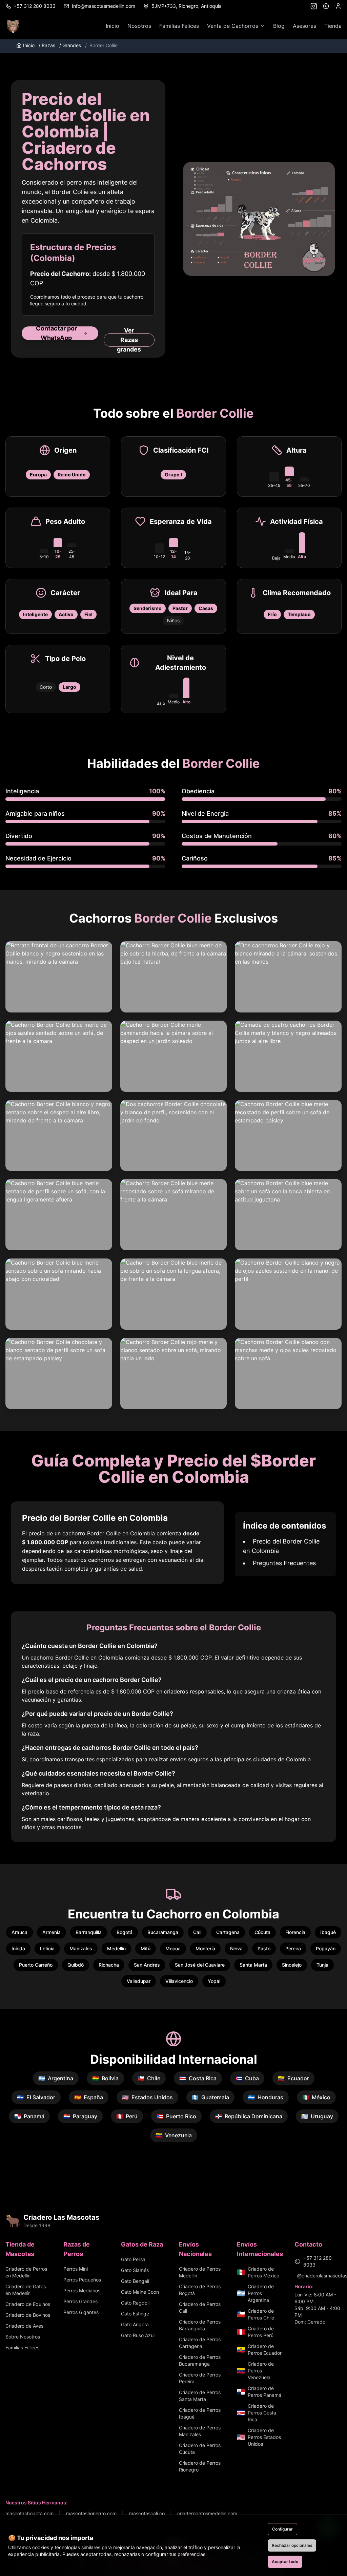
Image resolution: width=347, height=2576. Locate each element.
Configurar (282, 2529)
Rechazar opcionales (292, 2545)
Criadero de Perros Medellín (200, 2272)
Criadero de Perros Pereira (200, 2378)
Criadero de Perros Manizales (200, 2431)
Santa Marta (253, 1965)
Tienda (333, 26)
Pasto (264, 1948)
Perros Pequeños (82, 2280)
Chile (149, 2078)
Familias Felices (179, 26)
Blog (279, 26)
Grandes (70, 45)
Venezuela (174, 2135)
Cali (197, 1932)
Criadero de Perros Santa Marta (200, 2396)
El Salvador (36, 2097)
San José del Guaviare (200, 1965)
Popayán (326, 1948)
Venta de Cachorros (233, 26)
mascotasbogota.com (29, 2513)
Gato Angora (135, 2324)
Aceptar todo (285, 2562)
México (316, 2097)
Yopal (214, 1981)
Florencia (295, 1932)
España (89, 2097)
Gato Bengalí (135, 2281)
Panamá (29, 2116)
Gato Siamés (135, 2270)
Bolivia (105, 2078)
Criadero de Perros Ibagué (200, 2413)
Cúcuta (262, 1932)
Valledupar (139, 1981)
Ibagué (328, 1932)
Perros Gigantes (81, 2312)
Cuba (247, 2078)
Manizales (81, 1948)
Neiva (236, 1948)
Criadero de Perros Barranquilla (200, 2325)
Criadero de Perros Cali (200, 2307)
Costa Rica (198, 2078)
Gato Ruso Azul (138, 2335)
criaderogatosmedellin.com (207, 2513)
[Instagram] (314, 6)
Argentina (56, 2078)
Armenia (52, 1932)
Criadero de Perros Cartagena (200, 2343)
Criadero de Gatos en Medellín (26, 2290)
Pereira (293, 1948)
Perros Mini (76, 2269)
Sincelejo (292, 1965)
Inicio (113, 26)
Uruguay (317, 2116)
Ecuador (293, 2078)
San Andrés (147, 1965)
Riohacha (109, 1965)
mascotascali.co (147, 2513)
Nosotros (139, 26)
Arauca (19, 1932)
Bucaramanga (163, 1932)
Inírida (18, 1948)
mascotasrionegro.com (91, 2513)
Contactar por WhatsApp (56, 333)
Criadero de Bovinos (28, 2315)
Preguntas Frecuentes (284, 1563)
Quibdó (76, 1965)
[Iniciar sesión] (338, 6)
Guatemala (210, 2097)
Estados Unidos (147, 2097)
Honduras (266, 2097)
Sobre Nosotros (23, 2337)
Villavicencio (179, 1981)
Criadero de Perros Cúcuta (200, 2449)
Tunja (322, 1965)
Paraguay (80, 2116)
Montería (205, 1948)
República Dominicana (249, 2116)
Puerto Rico (176, 2116)
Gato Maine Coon (140, 2292)
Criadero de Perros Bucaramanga (200, 2360)
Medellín (116, 1948)
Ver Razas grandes (129, 340)
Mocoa (173, 1948)
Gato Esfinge (135, 2314)
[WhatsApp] (326, 6)
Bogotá (125, 1932)
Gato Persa (133, 2259)
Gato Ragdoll (135, 2303)
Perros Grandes (80, 2301)
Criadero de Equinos (28, 2304)
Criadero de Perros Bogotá (200, 2290)
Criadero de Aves (24, 2326)
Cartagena (228, 1932)
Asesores (304, 26)
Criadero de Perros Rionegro (200, 2466)
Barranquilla (89, 1932)
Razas (47, 45)
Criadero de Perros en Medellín (26, 2272)
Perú (127, 2116)
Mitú (146, 1948)
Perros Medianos (82, 2290)
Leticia (47, 1948)
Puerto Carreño (36, 1965)
